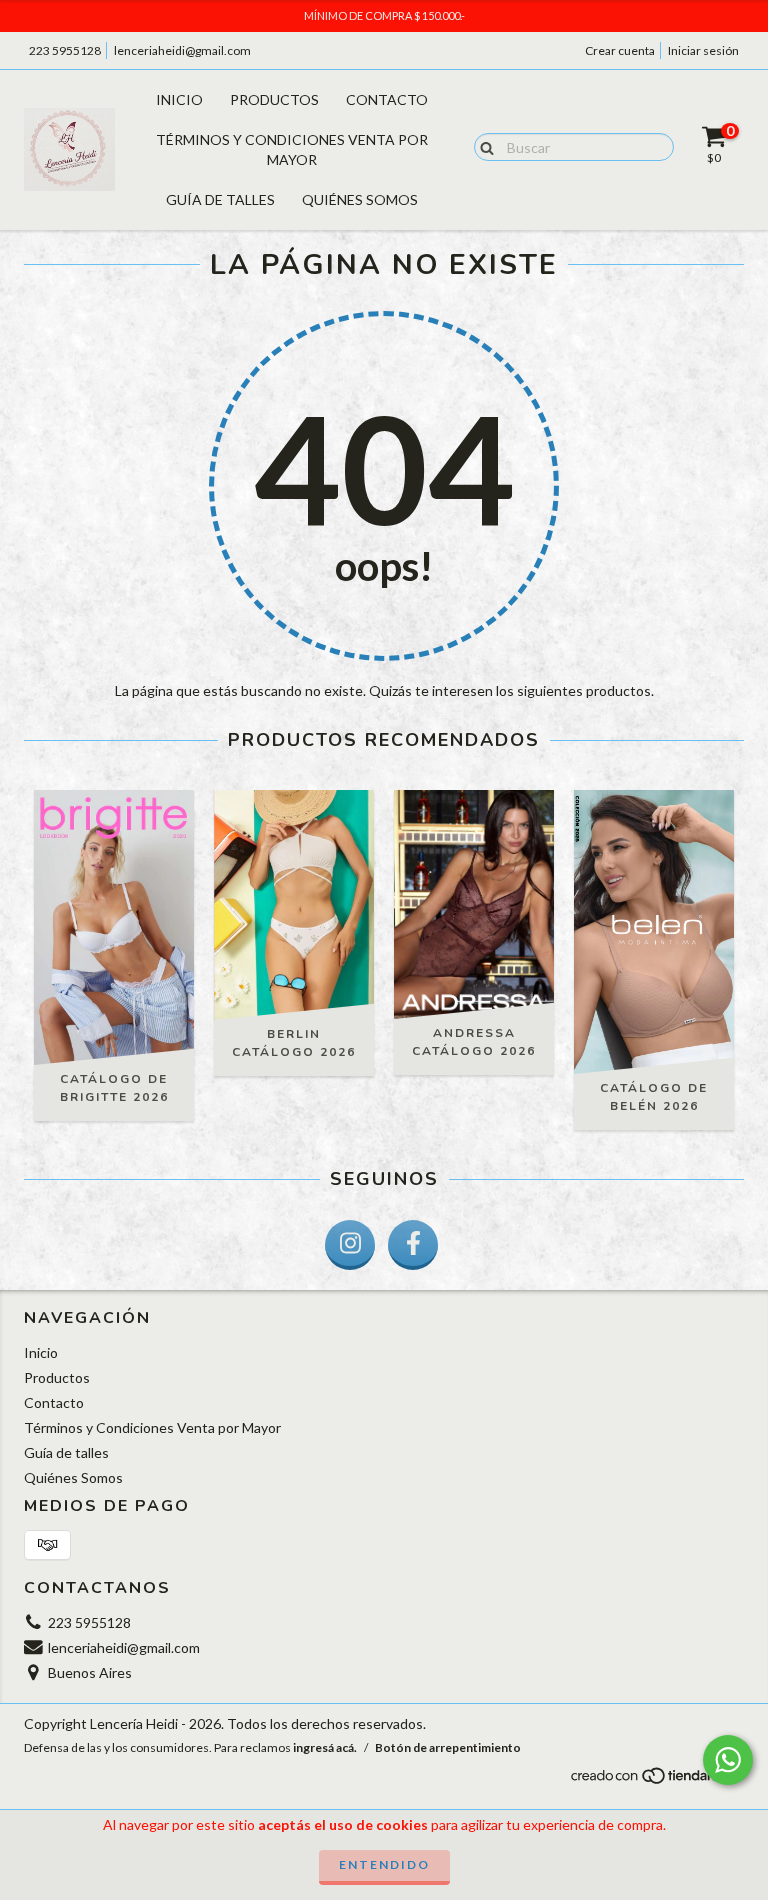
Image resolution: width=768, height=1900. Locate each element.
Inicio (179, 99)
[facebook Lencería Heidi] (413, 1245)
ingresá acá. (325, 1747)
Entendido (384, 1864)
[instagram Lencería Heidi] (350, 1245)
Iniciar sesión (703, 50)
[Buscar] (482, 146)
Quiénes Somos (360, 199)
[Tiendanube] (656, 1780)
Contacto (387, 99)
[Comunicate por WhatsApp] (728, 1760)
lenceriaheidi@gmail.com (182, 50)
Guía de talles (220, 199)
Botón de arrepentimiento (448, 1747)
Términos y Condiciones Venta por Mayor (292, 149)
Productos (274, 99)
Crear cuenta (620, 50)
